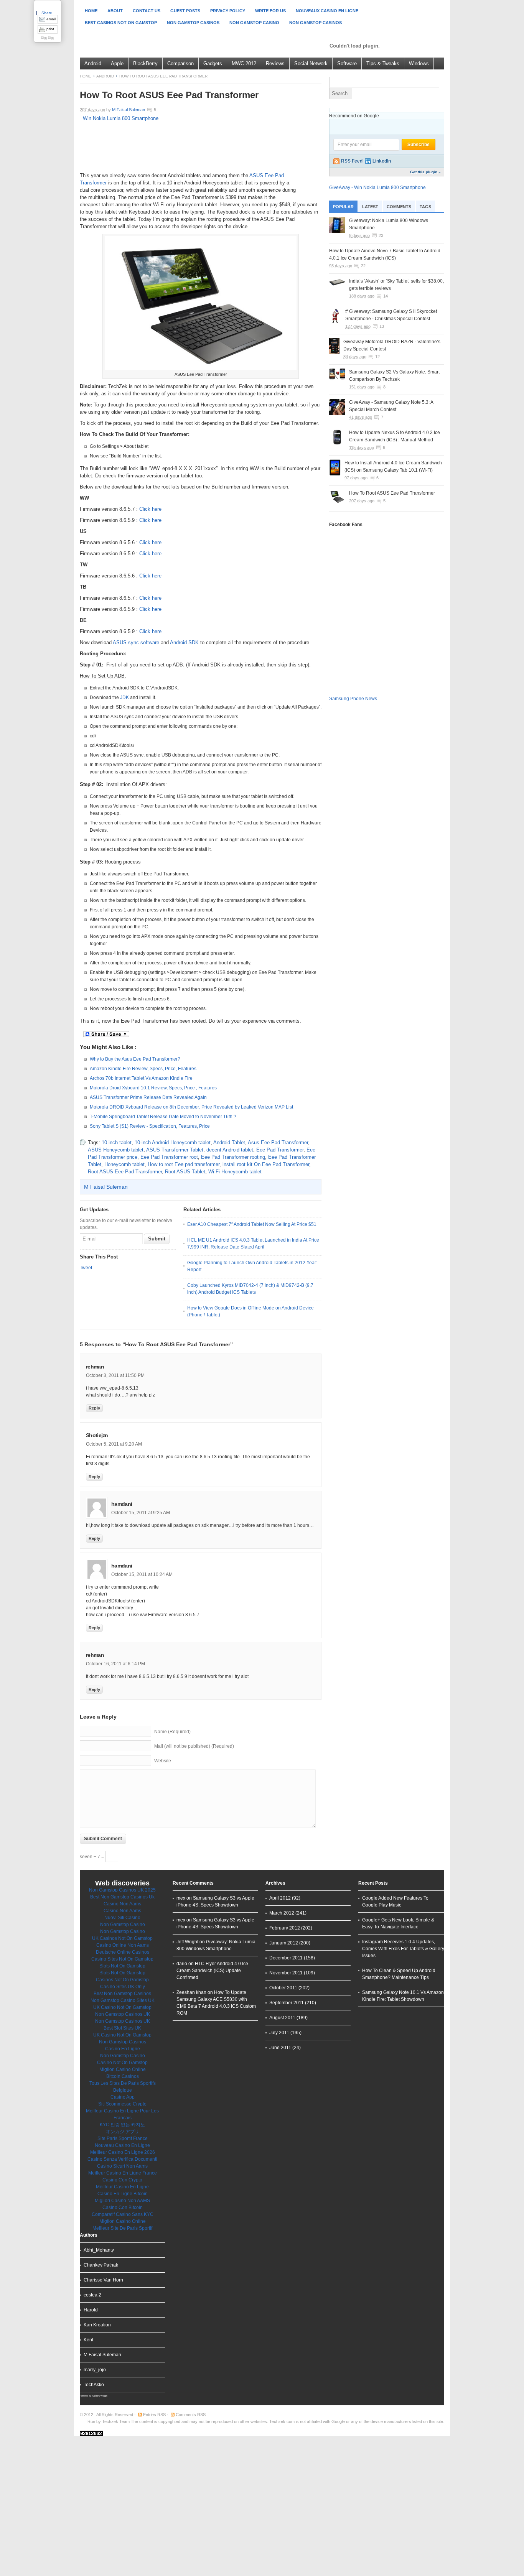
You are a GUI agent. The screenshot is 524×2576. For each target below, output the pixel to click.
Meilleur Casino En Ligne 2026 (123, 2152)
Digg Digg (48, 38)
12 (377, 357)
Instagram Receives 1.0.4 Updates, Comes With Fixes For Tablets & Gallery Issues (403, 1949)
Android (93, 63)
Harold (91, 2310)
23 (381, 235)
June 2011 (280, 2048)
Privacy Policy (228, 11)
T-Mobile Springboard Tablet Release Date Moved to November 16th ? (163, 1117)
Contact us (147, 11)
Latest (370, 207)
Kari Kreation (97, 2325)
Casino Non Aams (122, 1904)
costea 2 (92, 2295)
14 (386, 296)
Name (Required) (172, 1732)
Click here (150, 509)
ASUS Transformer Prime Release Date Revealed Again (148, 1097)
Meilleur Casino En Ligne (122, 2187)
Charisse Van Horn (103, 2280)
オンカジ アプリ (123, 2132)
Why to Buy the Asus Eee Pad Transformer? (135, 1059)
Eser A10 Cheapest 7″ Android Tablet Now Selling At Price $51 (252, 1224)
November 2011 (286, 1973)
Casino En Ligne (123, 2049)
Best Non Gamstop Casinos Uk (122, 1897)
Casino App (123, 2097)
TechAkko (94, 2385)
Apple (117, 63)
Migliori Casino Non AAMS (122, 2201)
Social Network (311, 63)
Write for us (270, 11)
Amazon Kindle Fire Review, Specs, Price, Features (143, 1069)
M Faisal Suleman (129, 110)
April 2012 (280, 1898)
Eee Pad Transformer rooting (233, 1157)
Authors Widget (100, 2396)
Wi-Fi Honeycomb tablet (235, 1172)
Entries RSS (154, 2415)
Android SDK (184, 642)
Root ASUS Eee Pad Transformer (125, 1172)
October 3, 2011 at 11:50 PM (115, 1375)
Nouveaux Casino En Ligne (327, 11)
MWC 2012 (244, 63)
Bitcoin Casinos (123, 2076)
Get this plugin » (425, 172)
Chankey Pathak (101, 2265)
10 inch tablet (117, 1142)
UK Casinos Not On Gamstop (122, 1938)
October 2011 (283, 1988)
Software (347, 63)
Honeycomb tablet (124, 1164)
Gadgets (213, 63)
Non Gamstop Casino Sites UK (123, 2000)
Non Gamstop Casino (254, 23)
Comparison (180, 63)
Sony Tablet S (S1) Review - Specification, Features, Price (150, 1126)
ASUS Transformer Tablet (175, 1150)
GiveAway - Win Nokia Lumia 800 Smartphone (377, 188)
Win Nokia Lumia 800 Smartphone (121, 118)
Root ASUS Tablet (185, 1172)
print (50, 29)
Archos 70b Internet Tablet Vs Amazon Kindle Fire (141, 1078)
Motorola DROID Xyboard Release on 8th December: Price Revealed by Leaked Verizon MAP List (191, 1107)
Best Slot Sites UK (122, 2028)
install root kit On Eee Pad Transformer (266, 1164)
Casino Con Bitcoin (123, 2208)
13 (382, 326)
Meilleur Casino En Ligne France (123, 2173)
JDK (124, 697)
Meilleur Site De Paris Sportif (122, 2228)
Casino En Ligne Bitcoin (123, 2194)
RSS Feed (352, 161)
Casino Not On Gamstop (122, 2063)
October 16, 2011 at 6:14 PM (115, 1664)
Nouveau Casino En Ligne (122, 2145)
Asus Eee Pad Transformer (278, 1142)
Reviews (275, 63)
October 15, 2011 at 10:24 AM (142, 1574)
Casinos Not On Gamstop (122, 1980)
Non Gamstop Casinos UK (123, 2014)
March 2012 (282, 1913)
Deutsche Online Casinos (123, 1952)
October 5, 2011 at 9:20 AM (114, 1444)
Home (91, 11)
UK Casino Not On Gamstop (122, 2007)
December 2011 (286, 1958)
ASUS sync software (136, 642)
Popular (343, 207)
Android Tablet (229, 1142)
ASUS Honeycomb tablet (116, 1150)
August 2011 (282, 2018)
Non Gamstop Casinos (193, 23)
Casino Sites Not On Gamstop (122, 1959)
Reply (94, 1408)
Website (163, 1761)
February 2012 (285, 1928)
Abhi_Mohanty (99, 2250)
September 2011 (287, 2003)
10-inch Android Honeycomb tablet (173, 1142)
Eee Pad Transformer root (169, 1157)
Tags (425, 207)
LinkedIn (382, 161)
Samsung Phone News (353, 699)
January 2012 (284, 1943)
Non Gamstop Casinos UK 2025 (122, 1890)
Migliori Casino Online (123, 2069)
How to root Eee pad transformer (184, 1164)
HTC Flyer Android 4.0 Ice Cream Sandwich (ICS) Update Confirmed (212, 1971)
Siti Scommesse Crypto (122, 2104)
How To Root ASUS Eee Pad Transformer (392, 493)
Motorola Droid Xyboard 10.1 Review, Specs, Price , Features (153, 1088)
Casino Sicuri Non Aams (122, 2166)
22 (363, 266)
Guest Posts (185, 11)
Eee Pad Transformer (280, 1150)
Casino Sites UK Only (123, 1987)
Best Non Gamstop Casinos (122, 1994)
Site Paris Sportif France (123, 2138)
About (115, 11)
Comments (399, 207)
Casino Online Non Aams (123, 1945)
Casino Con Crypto (122, 2180)
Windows (419, 63)
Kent (88, 2340)
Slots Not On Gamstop (122, 1966)
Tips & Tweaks (383, 63)
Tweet (86, 1268)
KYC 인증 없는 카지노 (122, 2125)
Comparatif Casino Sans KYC (123, 2214)
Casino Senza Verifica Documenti (122, 2159)
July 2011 (279, 2033)
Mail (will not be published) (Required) (194, 1746)
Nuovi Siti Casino (122, 1918)
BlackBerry (145, 63)
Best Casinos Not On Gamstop (121, 23)
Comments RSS (191, 2415)
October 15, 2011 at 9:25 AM (141, 1513)
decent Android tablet (230, 1150)
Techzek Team (116, 2421)
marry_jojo (95, 2370)
